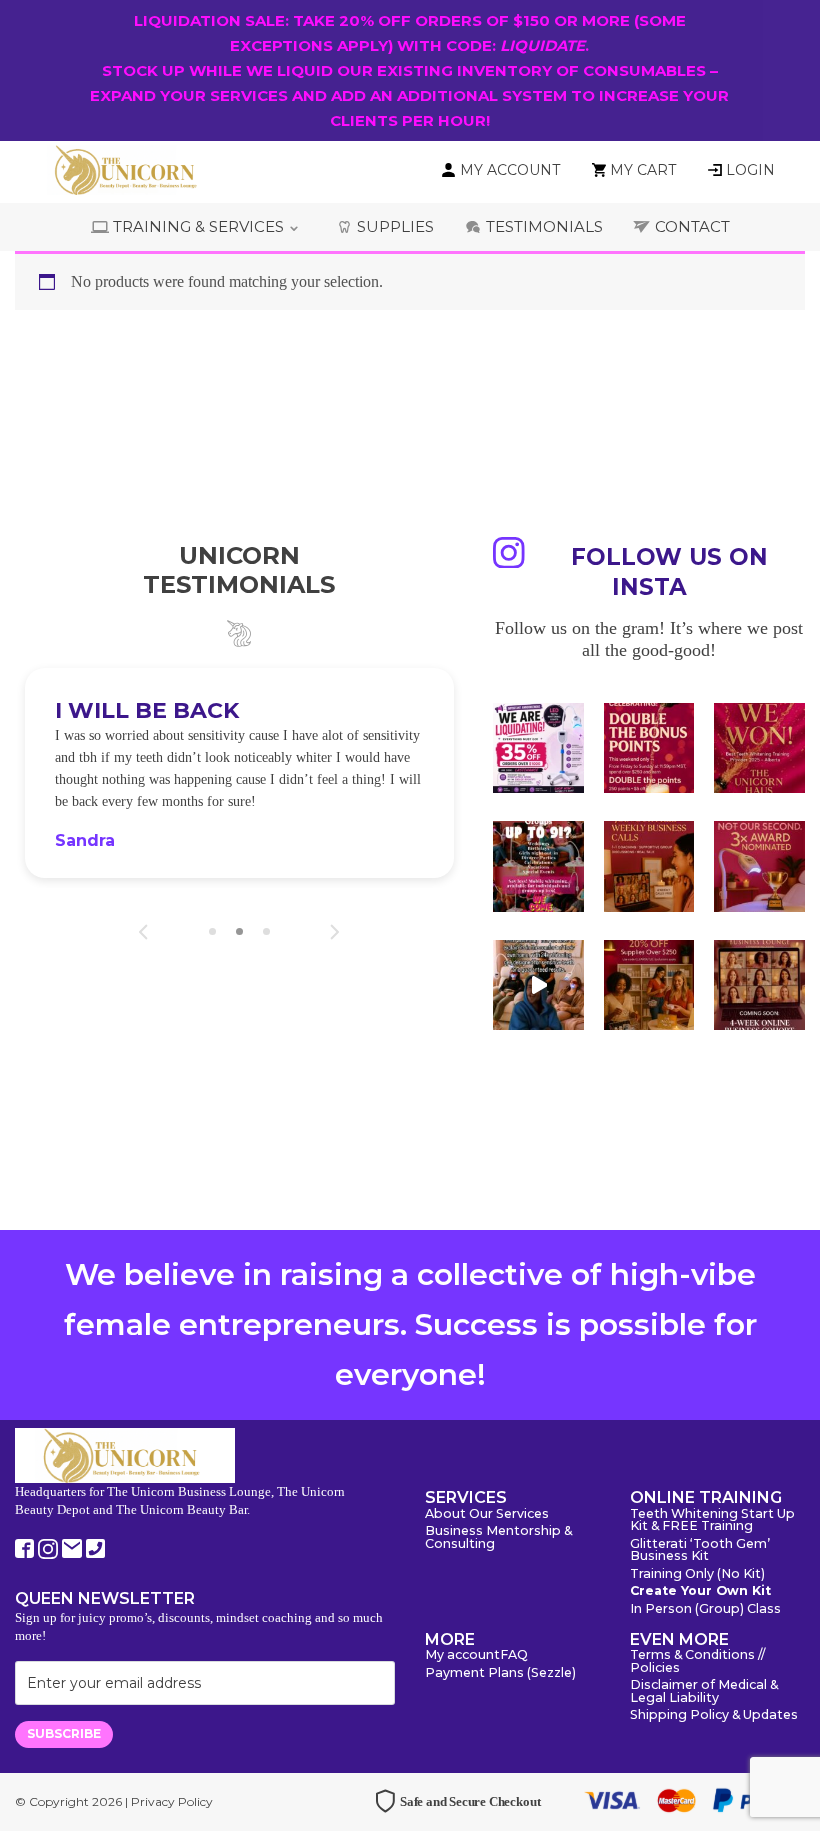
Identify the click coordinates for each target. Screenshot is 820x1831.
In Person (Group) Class (705, 1609)
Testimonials (544, 226)
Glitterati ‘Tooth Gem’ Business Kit (700, 1551)
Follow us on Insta (669, 572)
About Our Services (487, 1514)
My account (462, 1655)
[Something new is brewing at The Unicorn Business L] (649, 866)
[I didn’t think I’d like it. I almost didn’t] (759, 985)
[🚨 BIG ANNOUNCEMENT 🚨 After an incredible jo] (538, 748)
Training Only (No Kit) (697, 1574)
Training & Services (198, 226)
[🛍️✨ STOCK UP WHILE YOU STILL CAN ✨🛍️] (649, 985)
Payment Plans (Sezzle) (500, 1673)
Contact (692, 226)
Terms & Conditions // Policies (697, 1662)
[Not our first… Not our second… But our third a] (759, 866)
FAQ (514, 1655)
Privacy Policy (172, 1801)
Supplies (395, 226)
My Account (510, 170)
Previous (143, 932)
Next (334, 932)
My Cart (643, 170)
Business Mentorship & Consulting (498, 1538)
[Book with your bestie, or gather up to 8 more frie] (538, 985)
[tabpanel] (239, 772)
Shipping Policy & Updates (714, 1715)
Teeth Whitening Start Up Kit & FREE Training (712, 1521)
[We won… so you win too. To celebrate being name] (649, 748)
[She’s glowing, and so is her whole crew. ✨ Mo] (538, 866)
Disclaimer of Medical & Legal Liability (704, 1692)
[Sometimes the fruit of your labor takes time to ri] (759, 748)
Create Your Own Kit (700, 1591)
